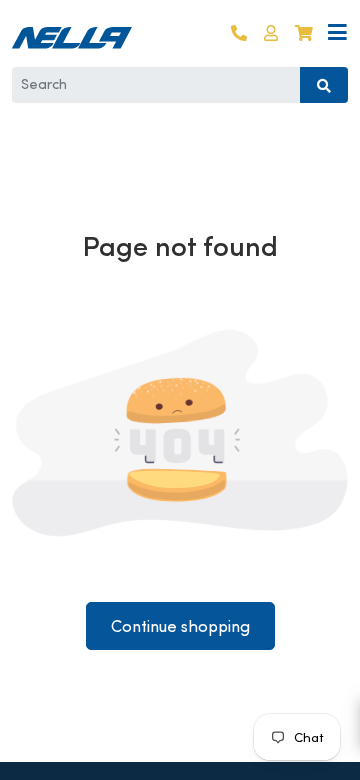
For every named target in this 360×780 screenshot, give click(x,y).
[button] (271, 33)
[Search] (324, 85)
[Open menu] (337, 33)
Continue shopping (180, 626)
